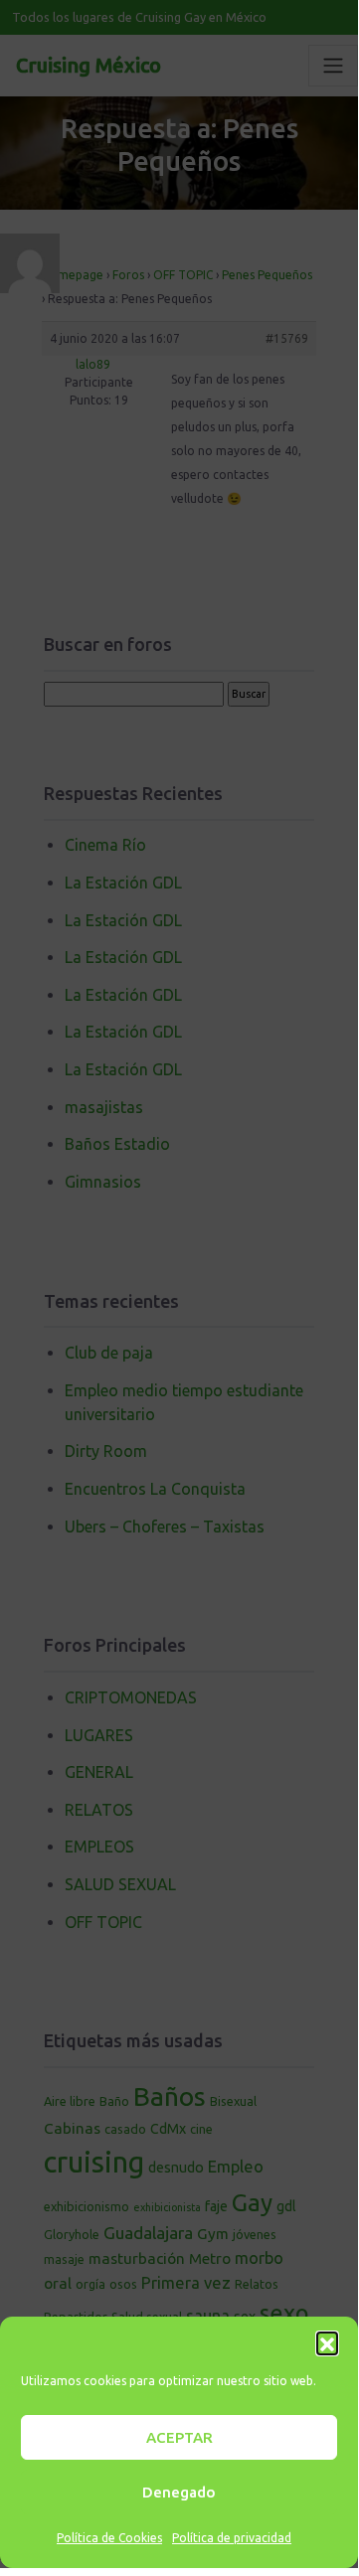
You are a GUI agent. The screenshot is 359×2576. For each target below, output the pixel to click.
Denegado (179, 2492)
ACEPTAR (179, 2437)
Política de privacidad (232, 2538)
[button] (327, 2342)
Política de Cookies (109, 2538)
